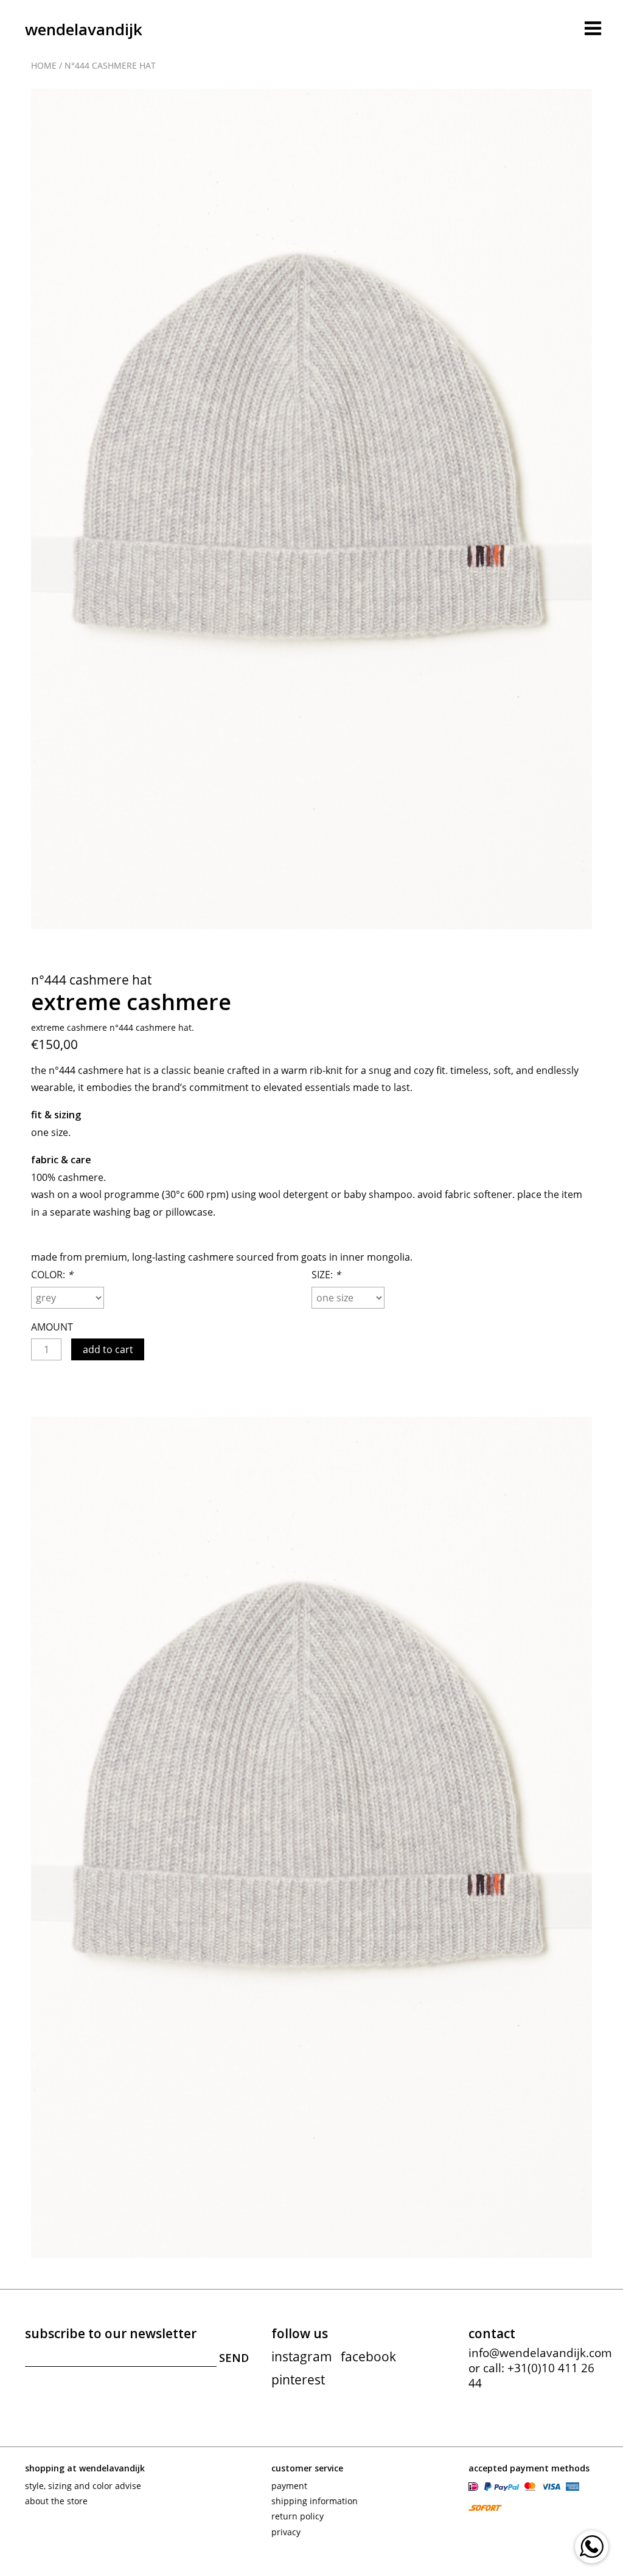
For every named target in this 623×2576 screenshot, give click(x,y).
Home (44, 65)
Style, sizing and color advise (83, 2486)
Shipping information (315, 2501)
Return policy (298, 2516)
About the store (56, 2501)
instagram (302, 2356)
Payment (289, 2486)
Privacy (286, 2532)
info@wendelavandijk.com (540, 2353)
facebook (368, 2356)
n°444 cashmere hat (110, 65)
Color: (52, 1275)
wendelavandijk (84, 29)
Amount (52, 1327)
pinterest (298, 2380)
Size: (326, 1275)
